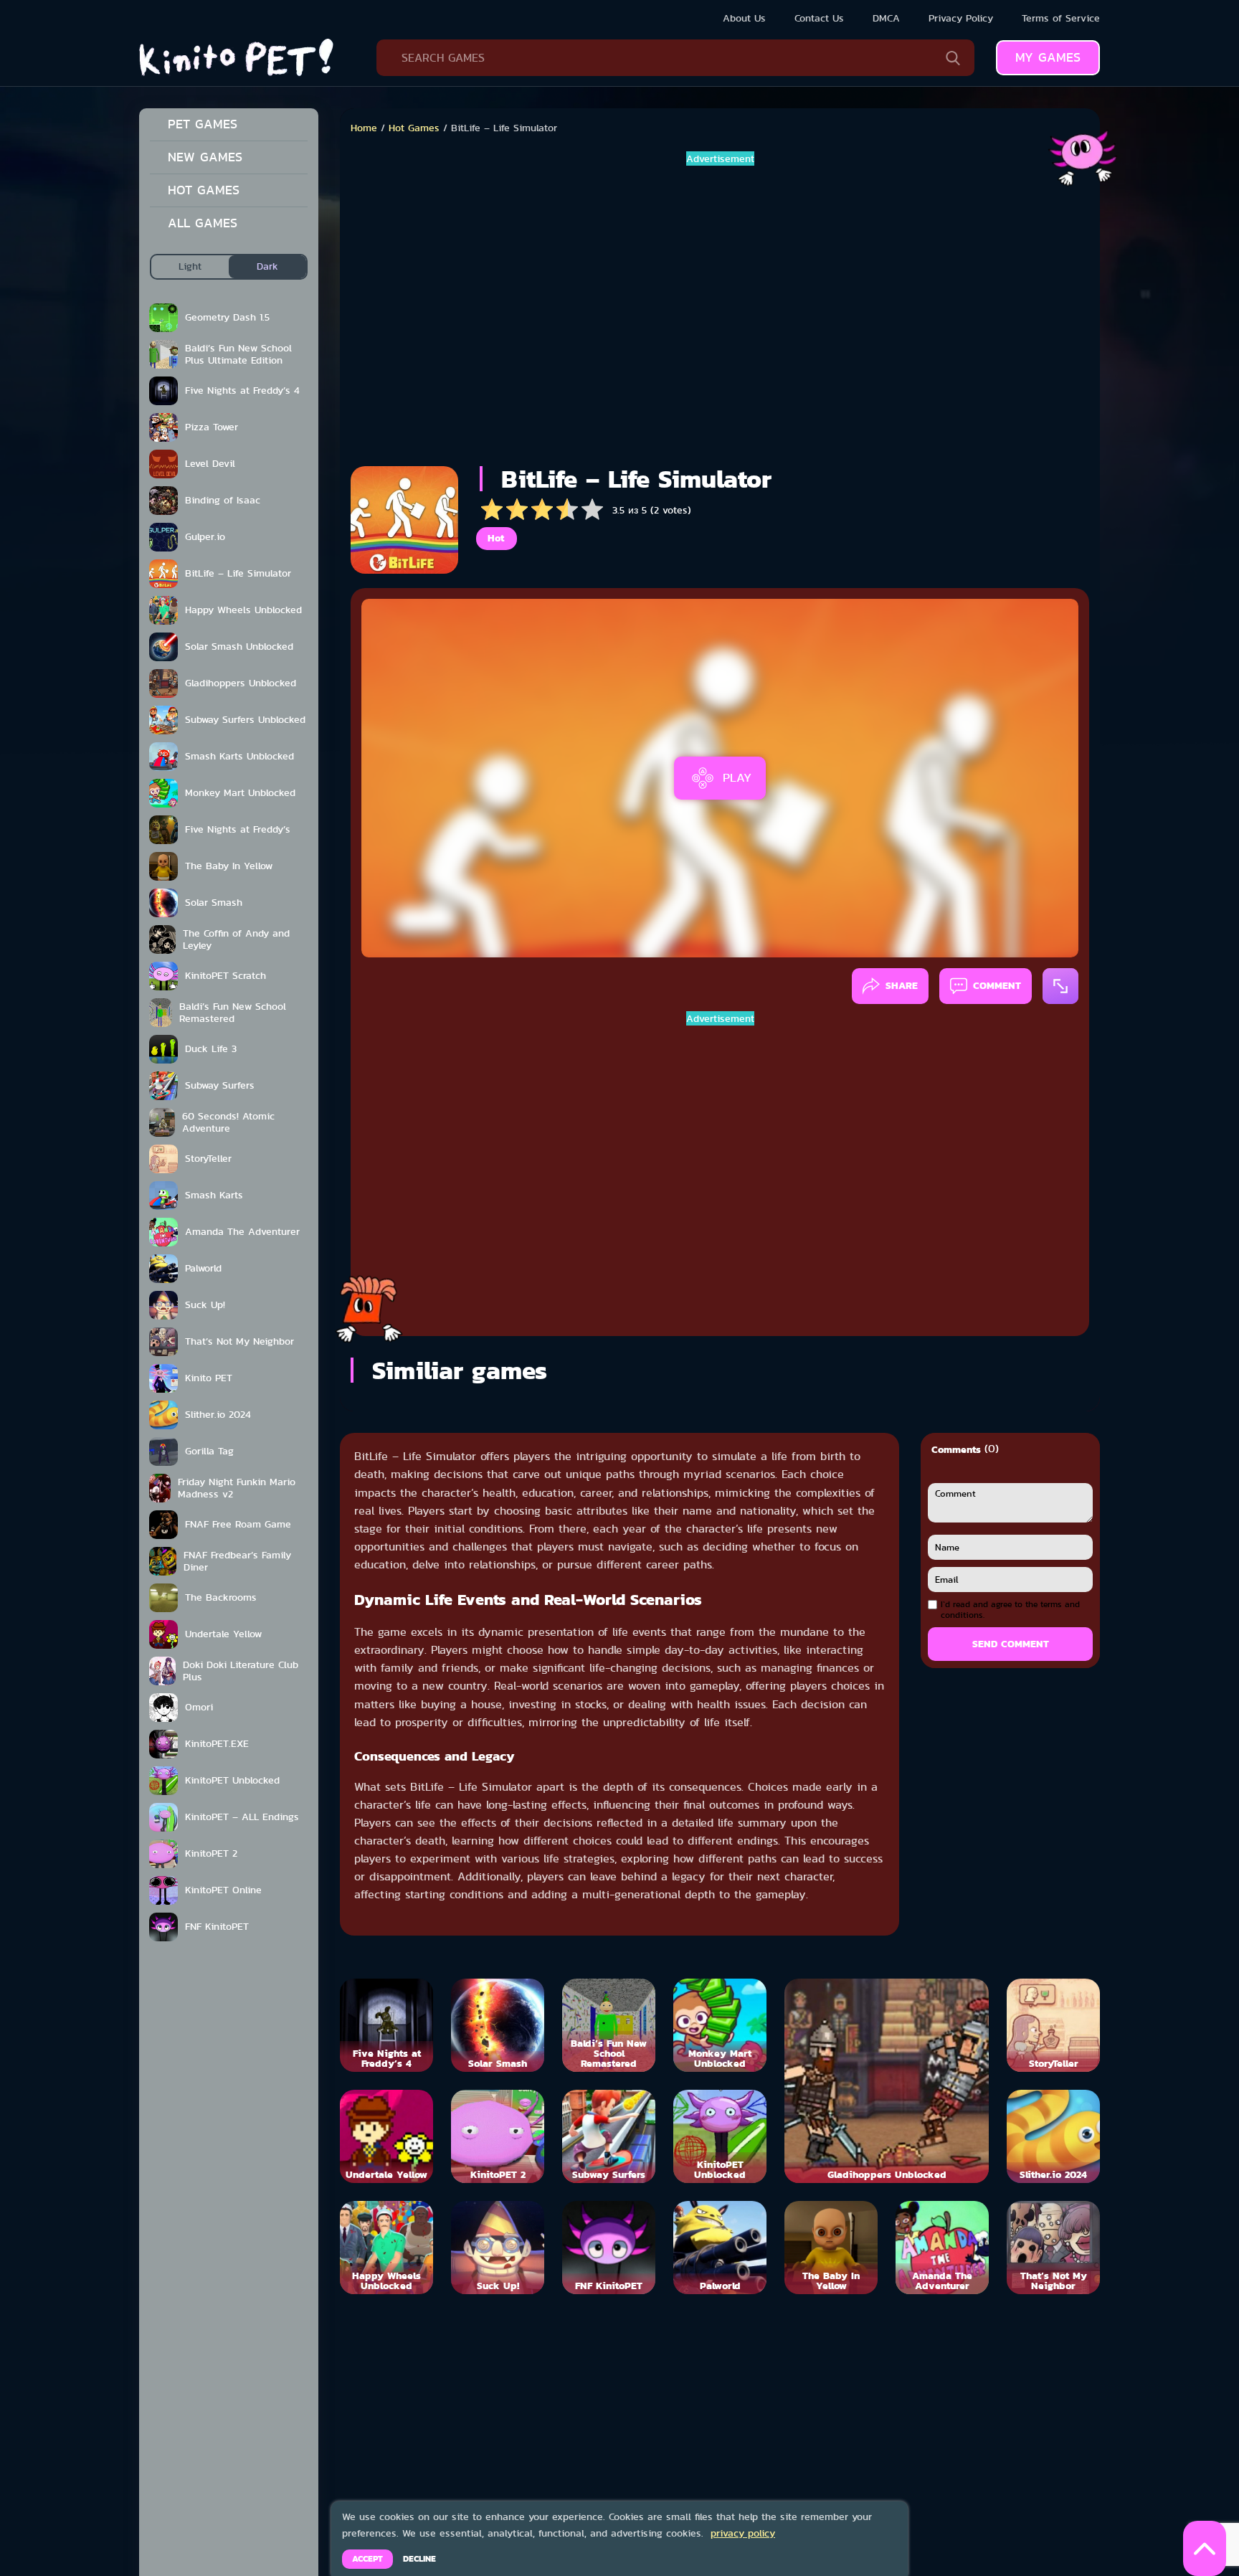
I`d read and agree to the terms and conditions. (1010, 1610)
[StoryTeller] (1053, 2025)
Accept (367, 2559)
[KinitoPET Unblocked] (720, 2136)
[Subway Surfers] (609, 2136)
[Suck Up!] (498, 2248)
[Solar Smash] (498, 2025)
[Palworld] (720, 2248)
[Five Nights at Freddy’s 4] (386, 2025)
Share (902, 985)
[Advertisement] (720, 311)
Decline (419, 2559)
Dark (267, 266)
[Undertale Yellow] (386, 2136)
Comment (997, 985)
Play (737, 777)
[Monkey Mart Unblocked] (720, 2025)
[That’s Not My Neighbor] (1053, 2248)
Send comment (1011, 1644)
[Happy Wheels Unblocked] (386, 2248)
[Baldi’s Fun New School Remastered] (609, 2025)
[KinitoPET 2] (498, 2136)
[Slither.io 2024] (1053, 2136)
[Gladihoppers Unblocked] (887, 2081)
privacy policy (743, 2533)
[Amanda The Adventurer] (942, 2248)
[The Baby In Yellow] (831, 2248)
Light (190, 266)
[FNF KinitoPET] (609, 2248)
